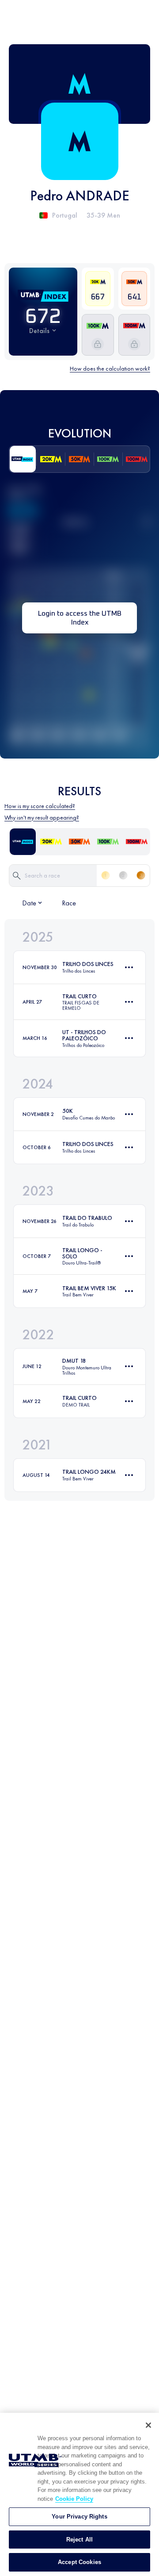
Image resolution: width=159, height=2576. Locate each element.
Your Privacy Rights (79, 2517)
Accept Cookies (79, 2562)
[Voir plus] (129, 967)
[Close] (148, 2425)
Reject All (79, 2540)
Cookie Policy (74, 2499)
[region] (79, 2494)
